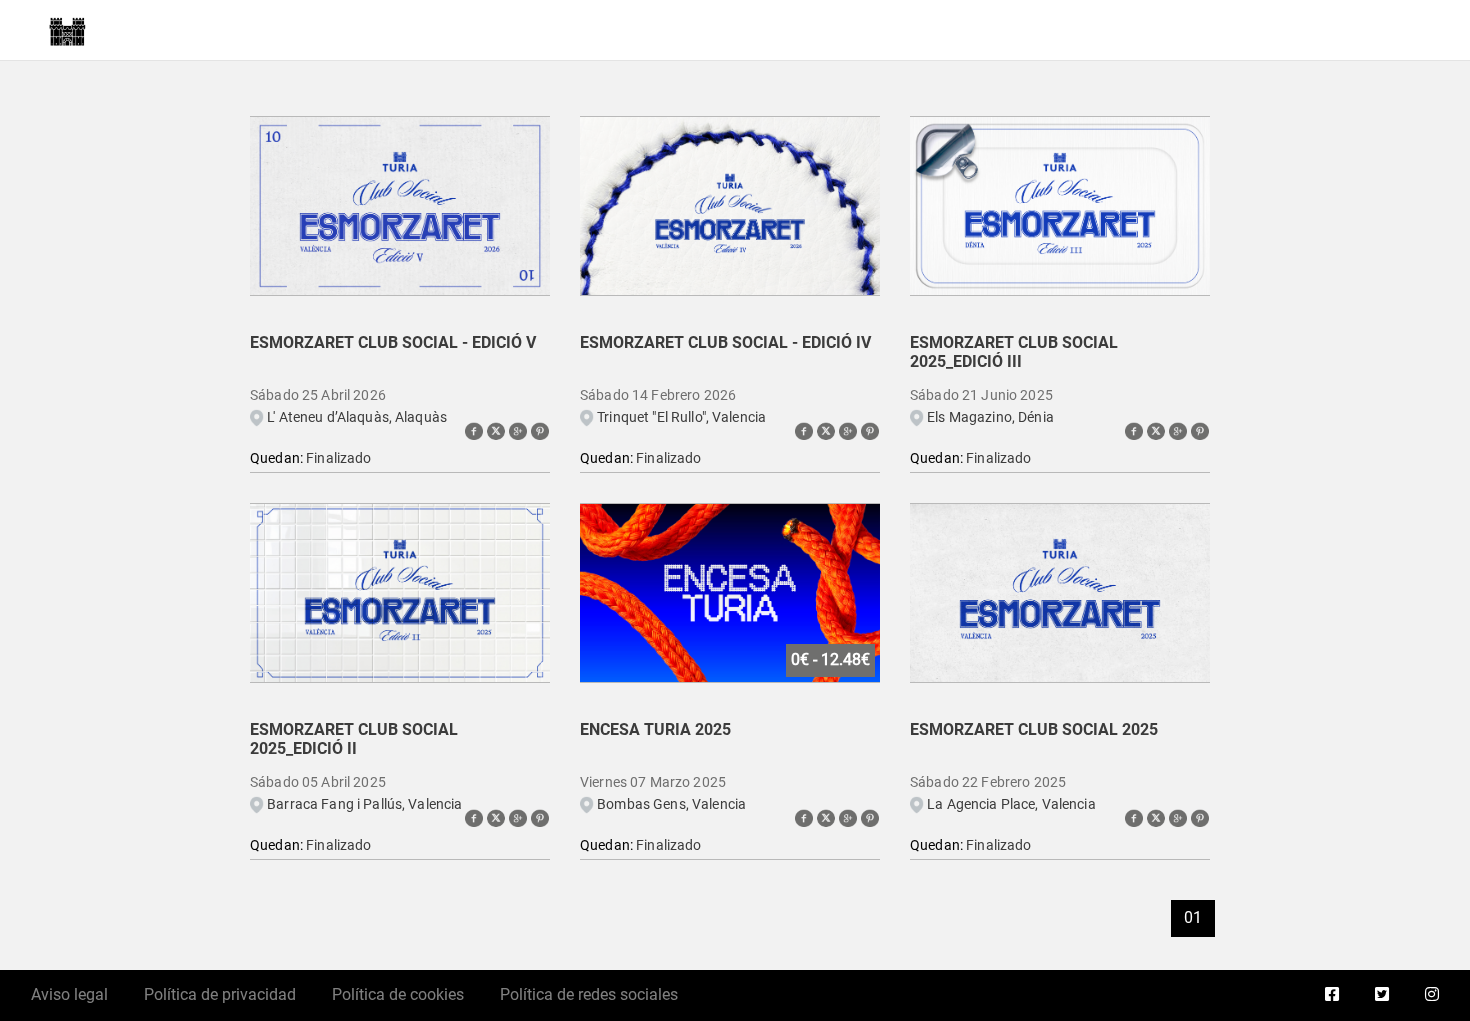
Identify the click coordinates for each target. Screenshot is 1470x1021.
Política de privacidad (220, 994)
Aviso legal (69, 994)
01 (1193, 917)
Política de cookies (398, 994)
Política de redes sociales (589, 994)
